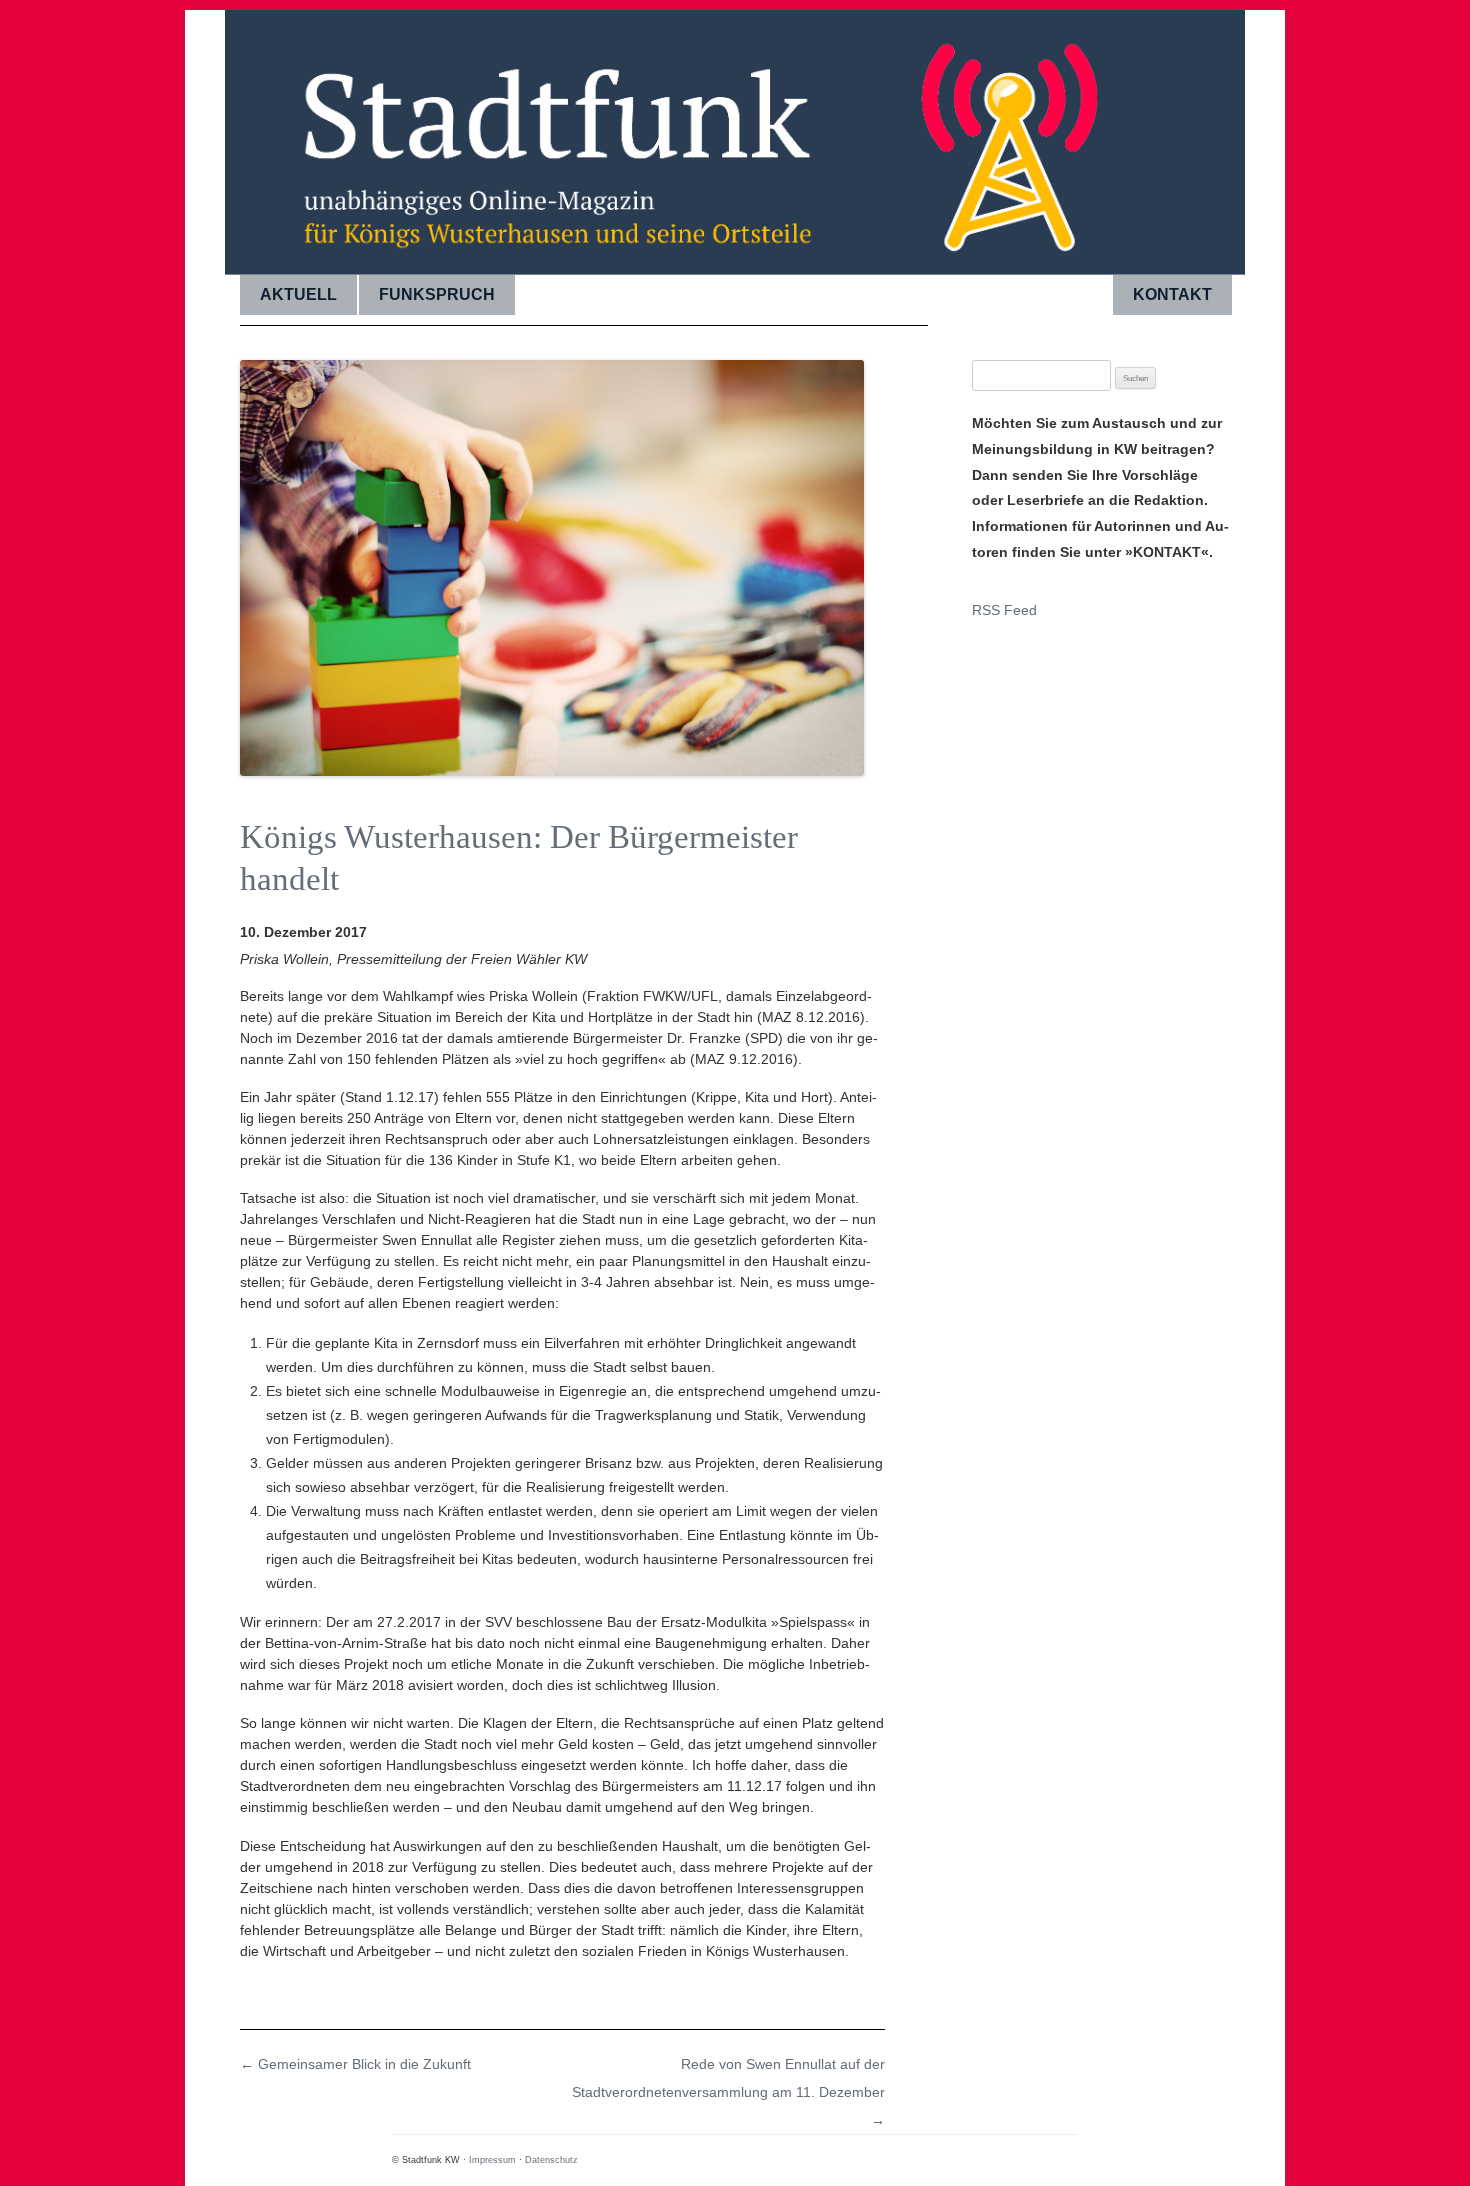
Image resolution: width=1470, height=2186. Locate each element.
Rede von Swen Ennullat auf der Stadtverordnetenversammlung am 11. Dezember (728, 2092)
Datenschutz (551, 2160)
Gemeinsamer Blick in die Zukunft (355, 2064)
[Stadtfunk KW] (735, 135)
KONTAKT (1172, 294)
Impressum (492, 2160)
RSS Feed (1004, 610)
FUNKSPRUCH (437, 294)
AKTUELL (298, 294)
